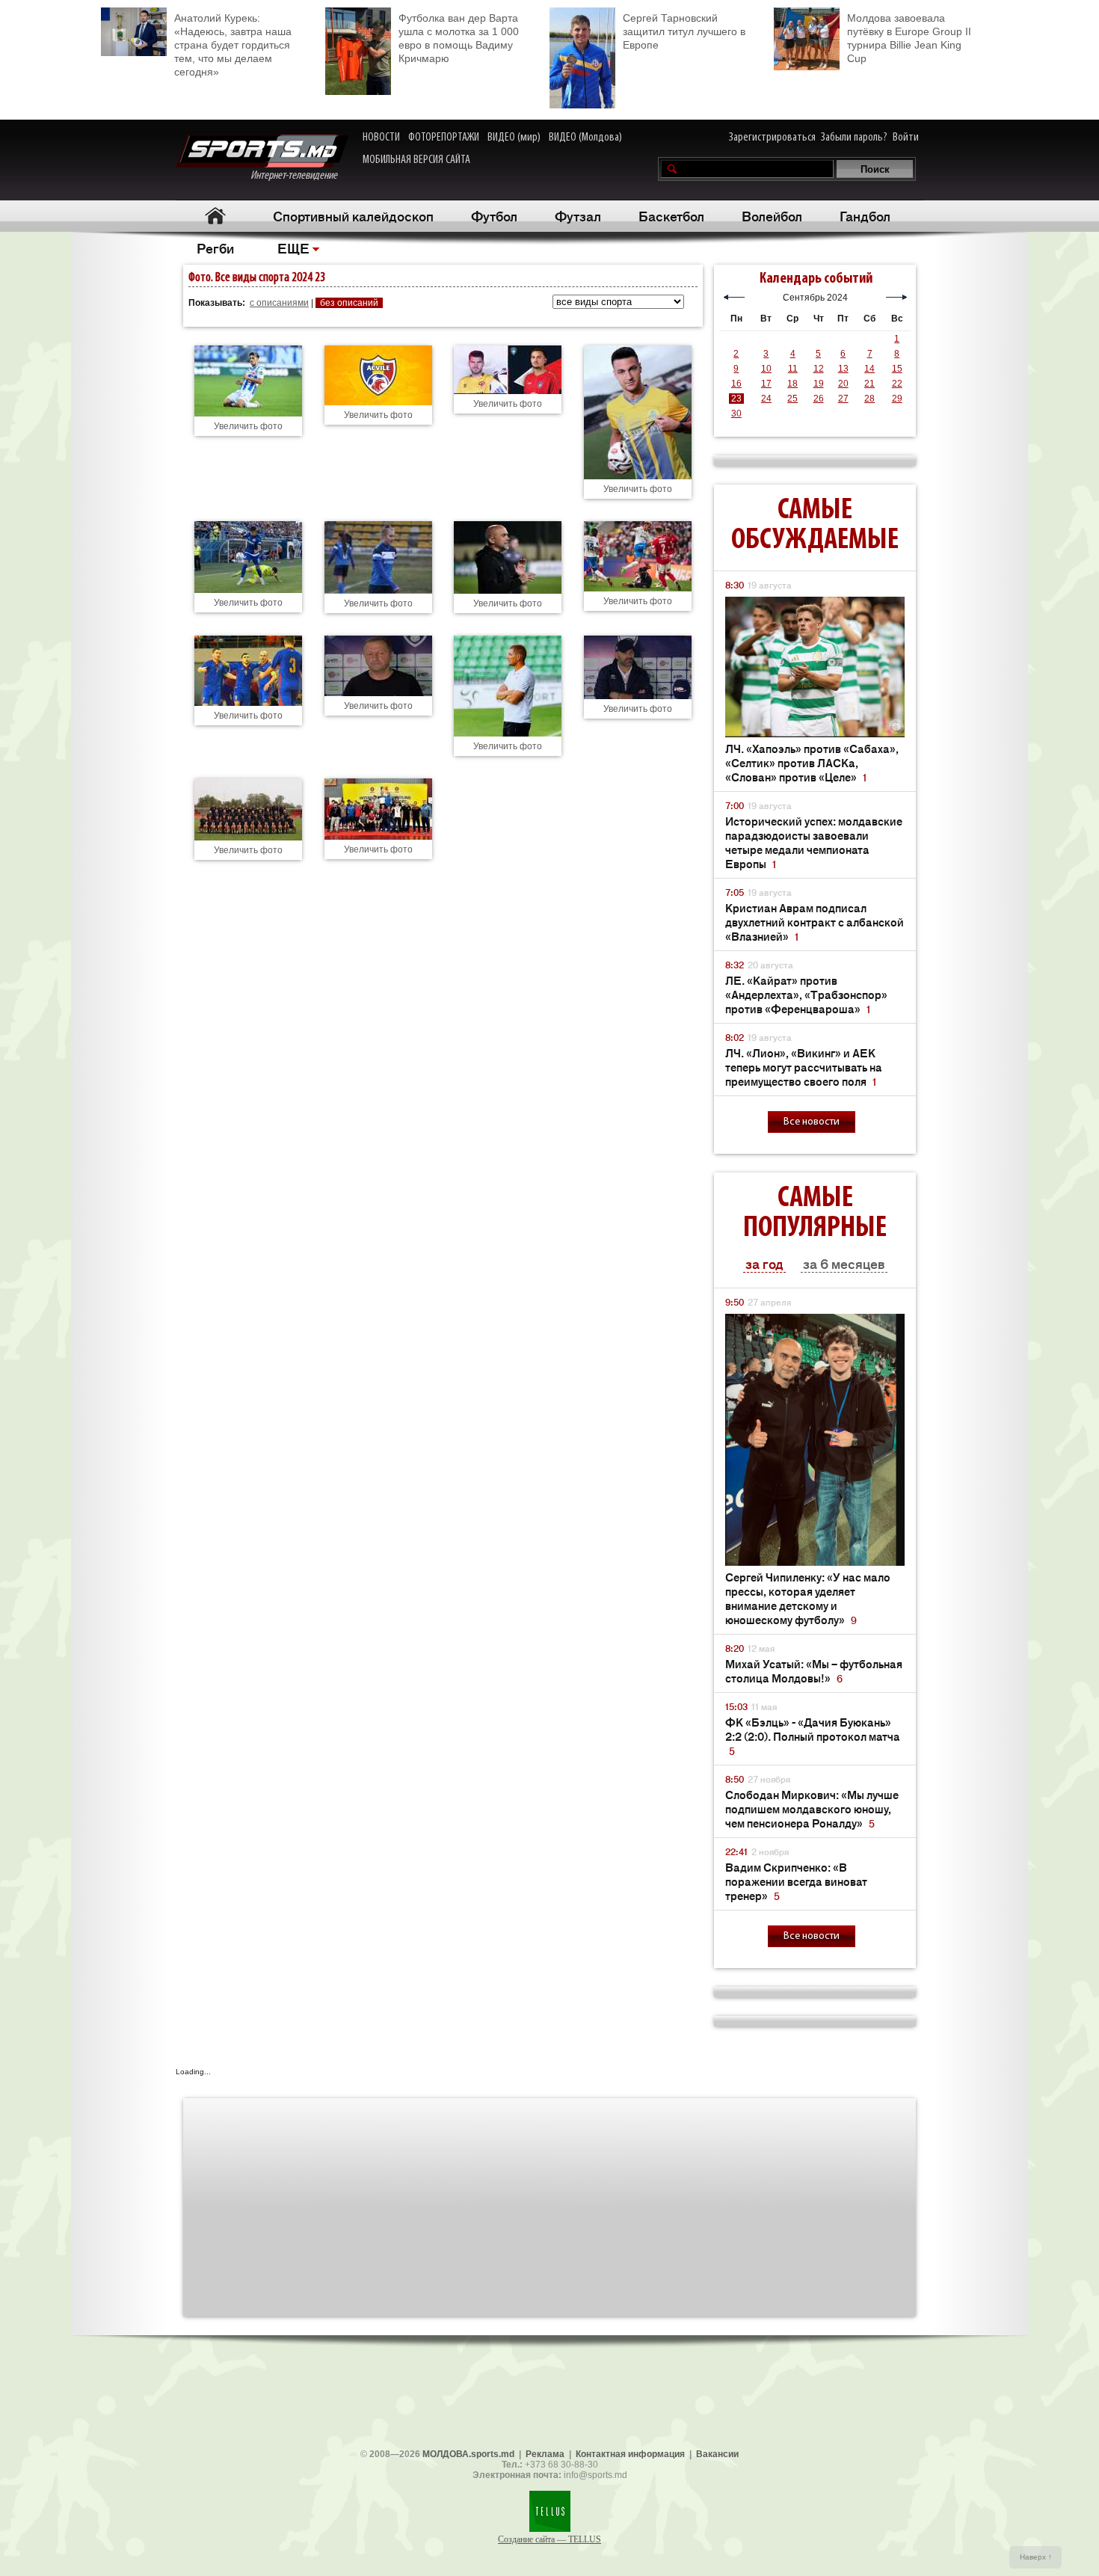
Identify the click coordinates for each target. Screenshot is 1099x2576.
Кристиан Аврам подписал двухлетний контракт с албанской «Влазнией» (815, 922)
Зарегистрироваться (772, 138)
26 (819, 399)
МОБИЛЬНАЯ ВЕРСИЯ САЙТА (416, 160)
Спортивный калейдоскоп (353, 215)
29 (897, 399)
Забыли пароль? (854, 138)
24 (766, 399)
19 (819, 384)
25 (792, 399)
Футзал (578, 215)
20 (843, 384)
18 (792, 384)
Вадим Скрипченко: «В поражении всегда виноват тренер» (796, 1881)
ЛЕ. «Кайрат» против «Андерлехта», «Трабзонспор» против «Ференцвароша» (806, 994)
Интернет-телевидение (299, 176)
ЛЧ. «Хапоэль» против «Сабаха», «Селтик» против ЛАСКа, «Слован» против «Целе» (812, 762)
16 (736, 384)
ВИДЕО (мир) (514, 138)
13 (843, 369)
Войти (906, 138)
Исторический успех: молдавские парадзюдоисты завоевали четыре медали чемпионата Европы (814, 842)
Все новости (812, 1122)
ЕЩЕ (293, 248)
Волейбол (772, 215)
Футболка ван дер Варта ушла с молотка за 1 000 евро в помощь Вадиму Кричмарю (459, 38)
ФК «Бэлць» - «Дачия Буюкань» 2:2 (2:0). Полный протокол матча (813, 1736)
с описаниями (279, 303)
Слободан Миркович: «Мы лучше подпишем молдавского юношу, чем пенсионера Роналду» (812, 1808)
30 (736, 414)
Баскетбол (671, 215)
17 (766, 384)
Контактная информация (630, 2454)
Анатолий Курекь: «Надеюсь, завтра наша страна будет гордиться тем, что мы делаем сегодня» (233, 45)
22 (897, 384)
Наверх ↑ (1036, 2557)
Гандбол (865, 215)
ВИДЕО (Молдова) (585, 138)
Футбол (494, 215)
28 (869, 399)
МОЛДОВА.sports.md (468, 2454)
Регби (215, 248)
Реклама (545, 2454)
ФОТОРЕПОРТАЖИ (444, 138)
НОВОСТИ (381, 138)
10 (766, 369)
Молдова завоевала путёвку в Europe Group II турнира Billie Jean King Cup (909, 38)
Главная (215, 216)
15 (897, 369)
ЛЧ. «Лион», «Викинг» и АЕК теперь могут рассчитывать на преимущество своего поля (804, 1067)
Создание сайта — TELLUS (549, 2539)
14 (869, 369)
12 (819, 369)
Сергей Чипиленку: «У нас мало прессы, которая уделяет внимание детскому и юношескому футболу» (808, 1598)
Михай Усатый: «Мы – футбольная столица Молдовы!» (814, 1670)
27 (843, 399)
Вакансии (717, 2454)
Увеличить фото (248, 426)
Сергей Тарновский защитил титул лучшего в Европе (684, 31)
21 (869, 384)
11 (793, 369)
